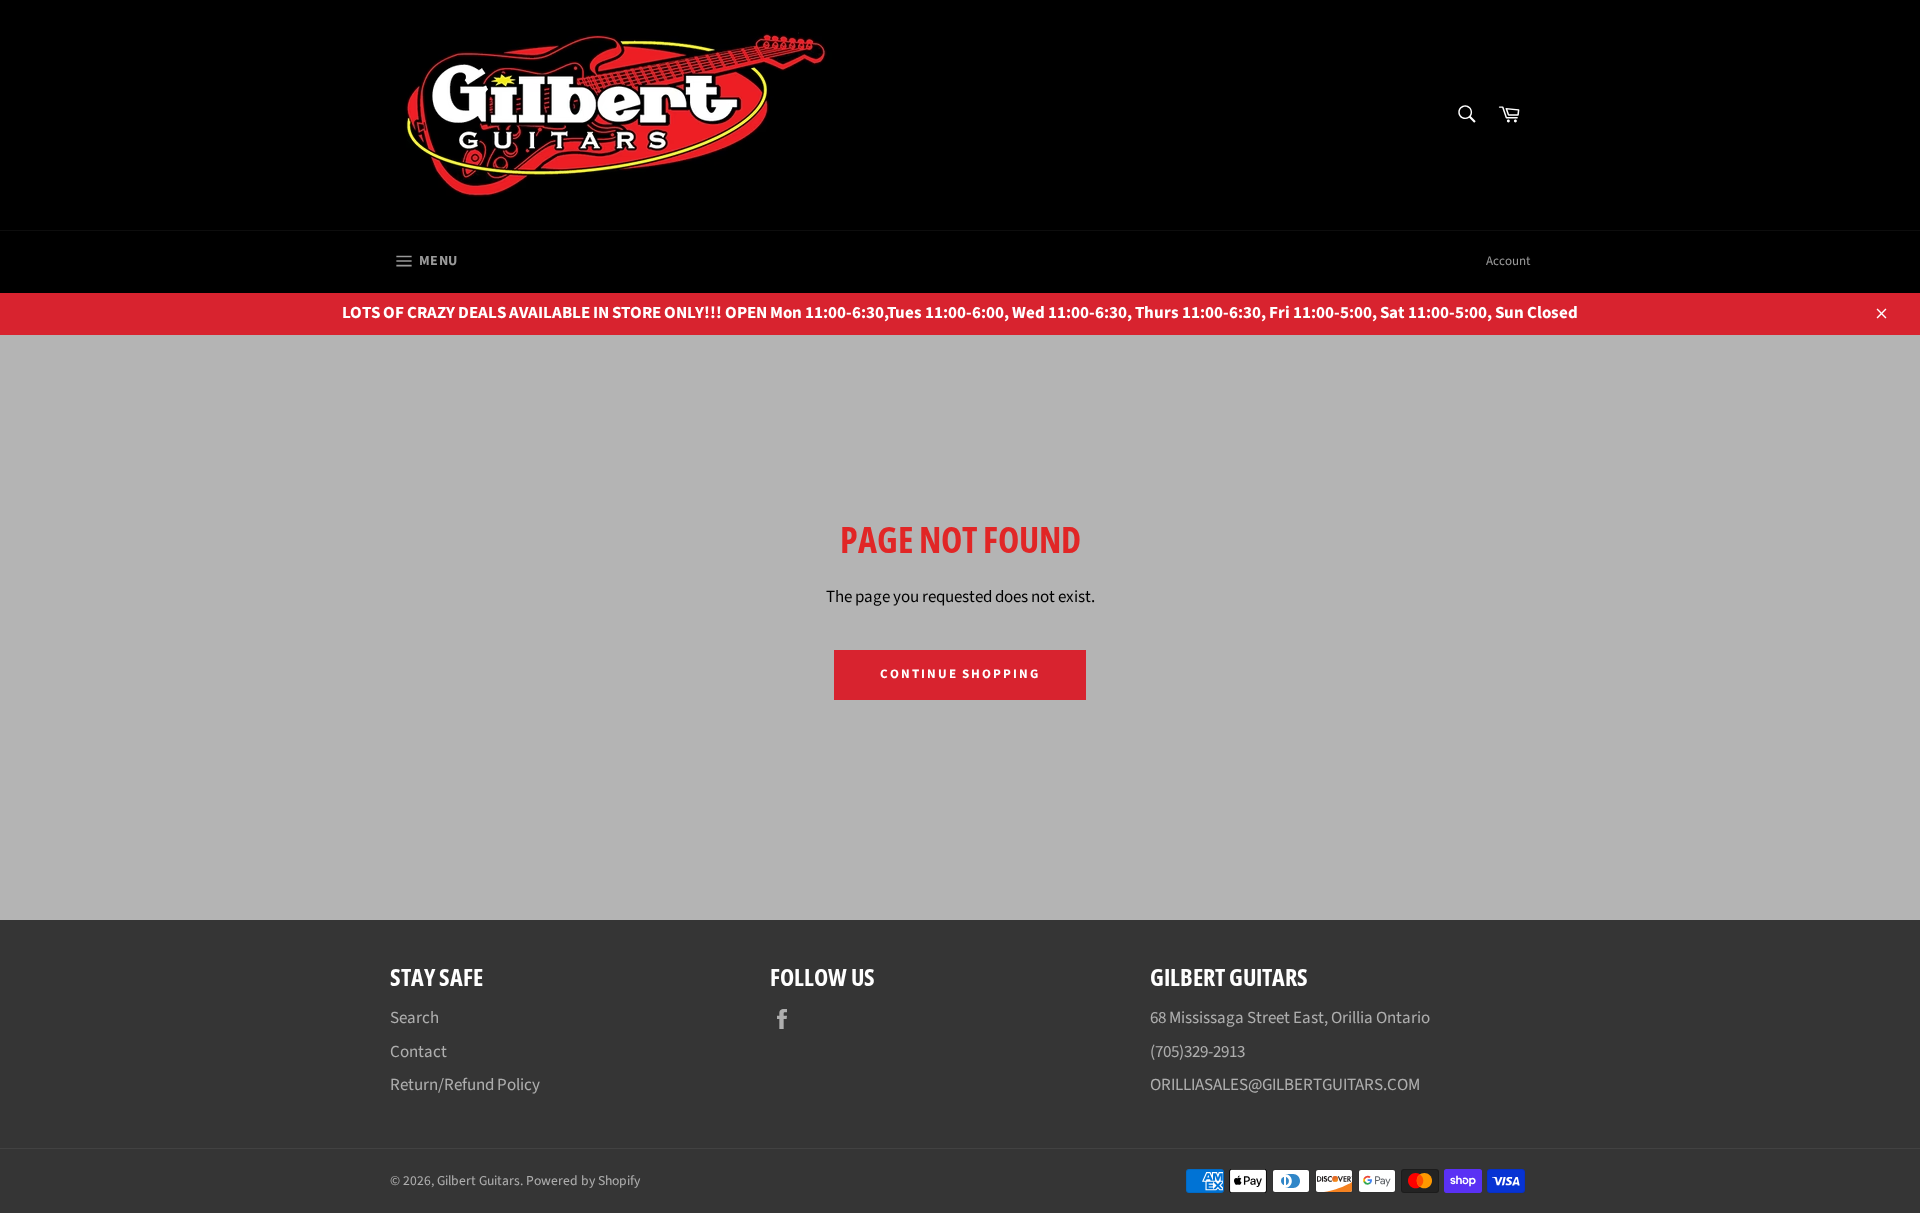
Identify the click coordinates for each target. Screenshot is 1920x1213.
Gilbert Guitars (478, 1180)
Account (1508, 261)
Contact (418, 1052)
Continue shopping (960, 674)
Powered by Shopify (583, 1180)
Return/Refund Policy (465, 1085)
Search (414, 1018)
